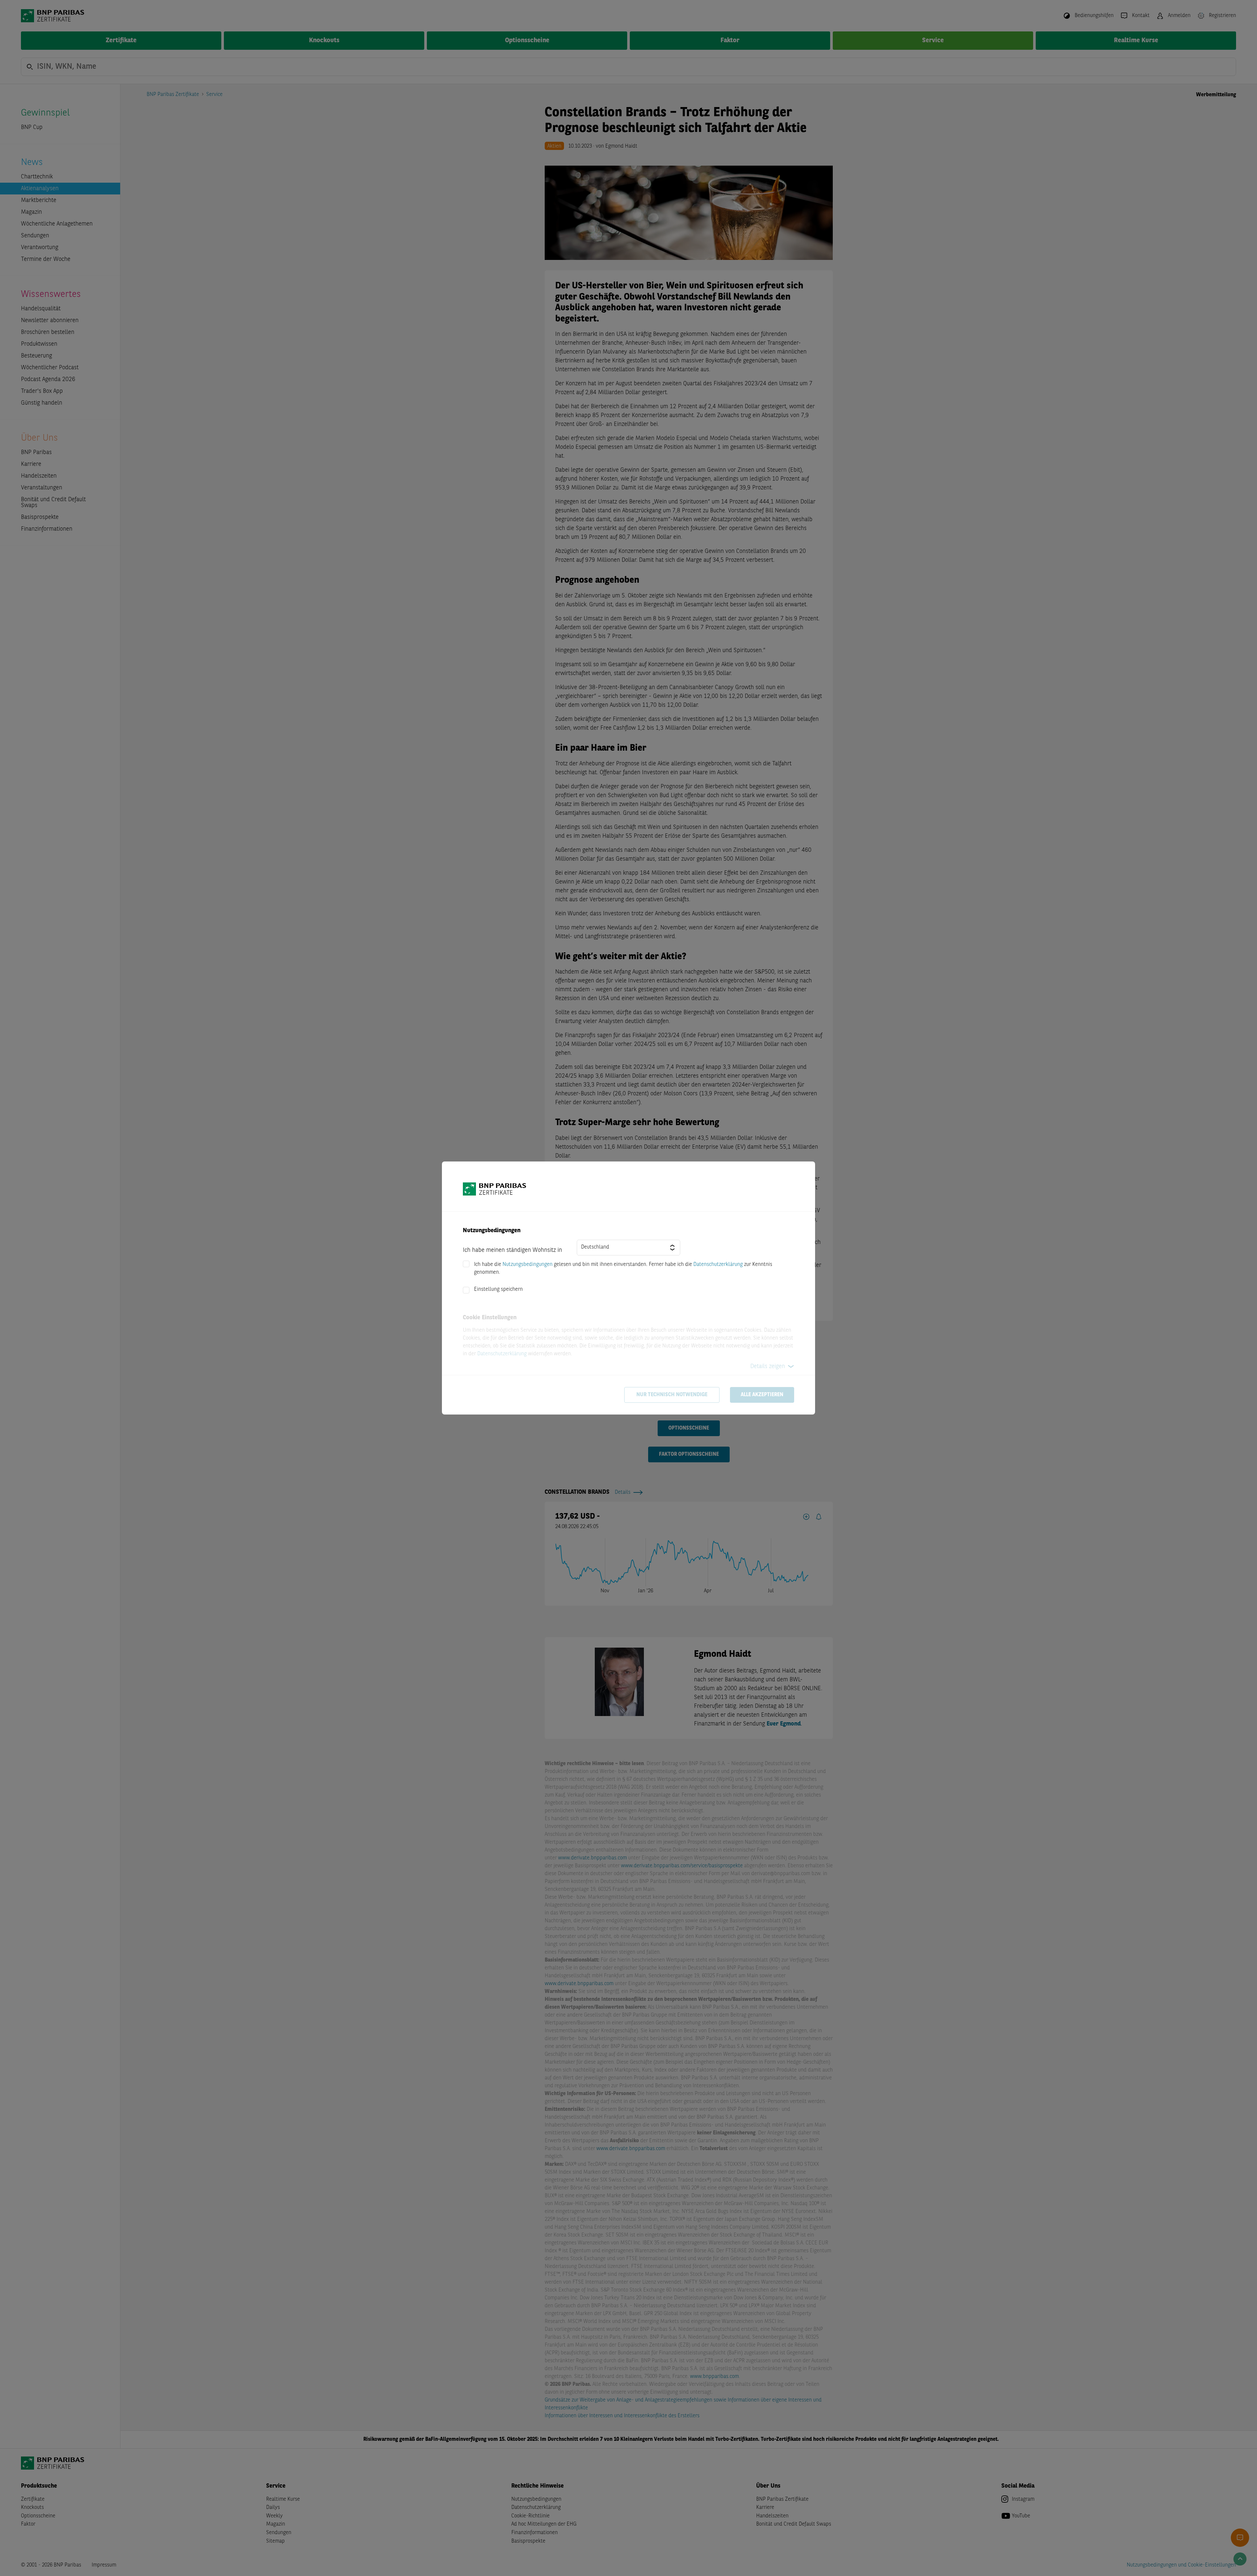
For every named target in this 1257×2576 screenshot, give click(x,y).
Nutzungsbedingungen (528, 1265)
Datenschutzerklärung (718, 1265)
